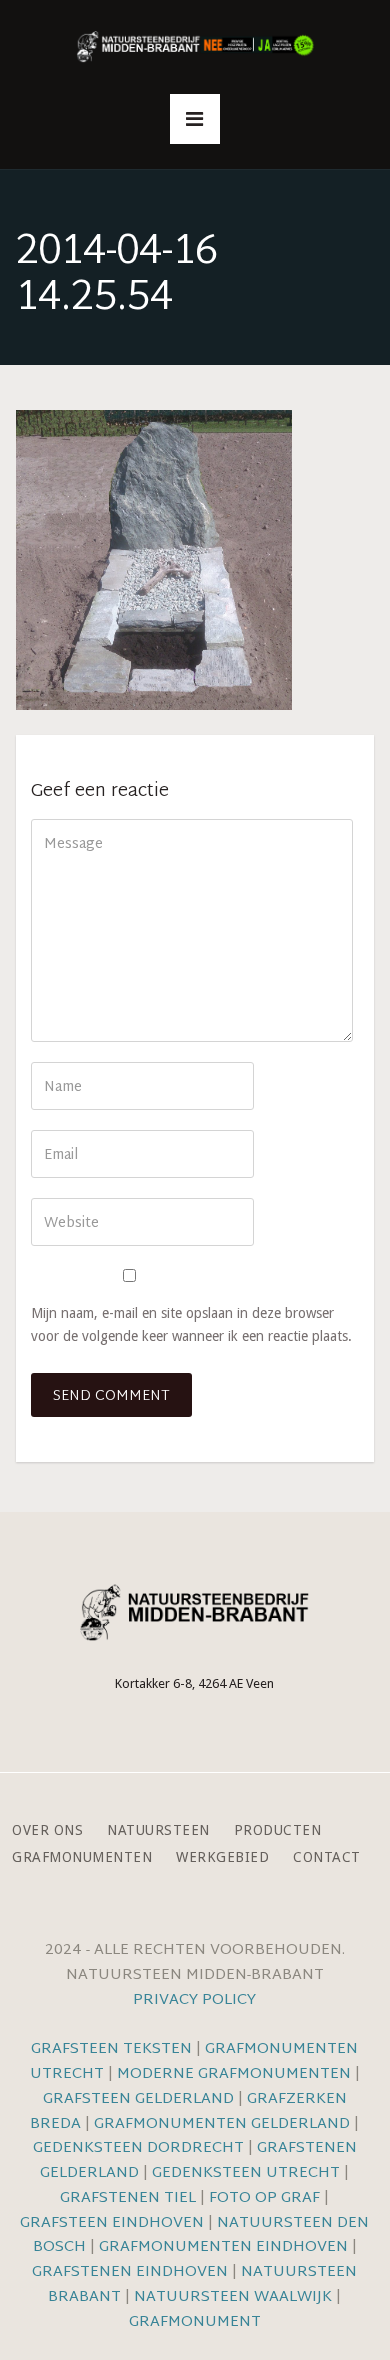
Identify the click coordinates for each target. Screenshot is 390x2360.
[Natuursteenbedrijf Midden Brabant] (195, 47)
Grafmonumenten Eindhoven (223, 2247)
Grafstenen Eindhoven (130, 2272)
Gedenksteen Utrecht (248, 2173)
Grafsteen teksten (111, 2049)
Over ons (47, 1830)
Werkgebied (222, 1857)
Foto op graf (264, 2198)
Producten (278, 1830)
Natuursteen (158, 1830)
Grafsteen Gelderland (138, 2099)
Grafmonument (195, 2322)
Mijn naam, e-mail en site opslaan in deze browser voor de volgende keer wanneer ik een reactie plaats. (191, 1324)
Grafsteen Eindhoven (112, 2223)
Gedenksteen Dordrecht (138, 2148)
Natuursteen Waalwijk (233, 2297)
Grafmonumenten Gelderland (222, 2124)
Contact (327, 1857)
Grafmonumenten (82, 1857)
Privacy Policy (194, 2000)
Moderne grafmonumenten (234, 2074)
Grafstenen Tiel (128, 2198)
